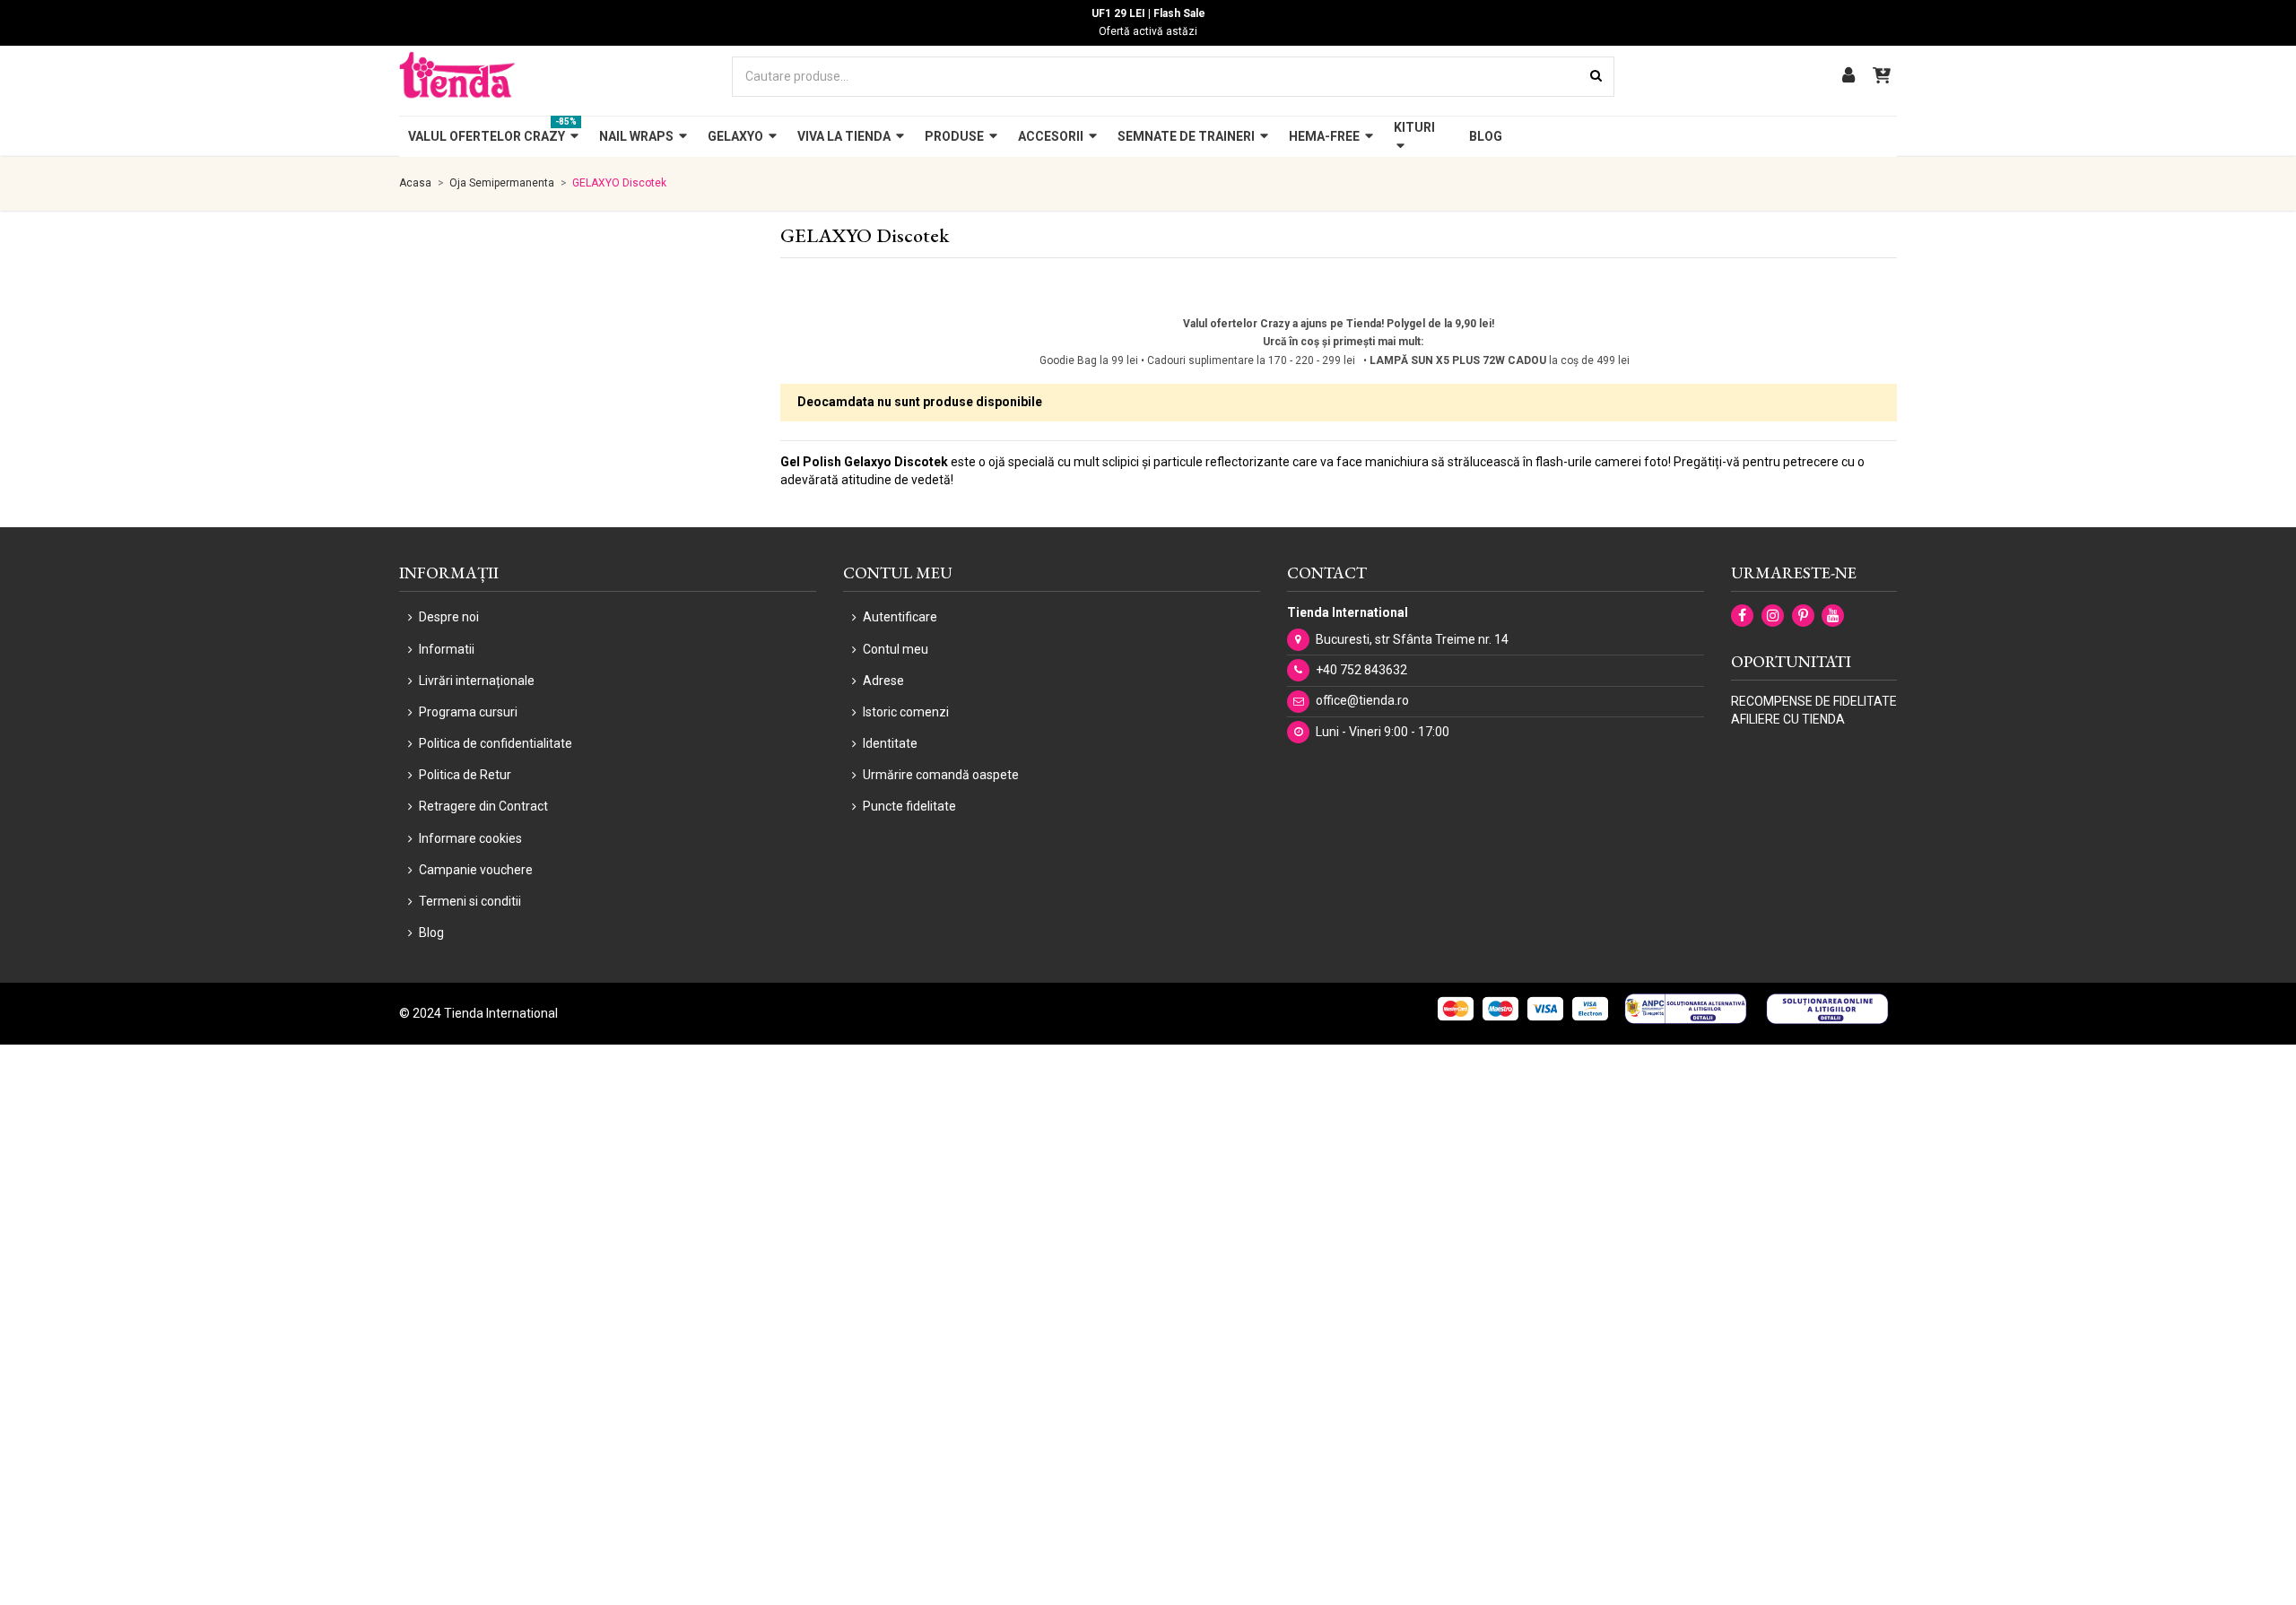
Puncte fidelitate (909, 806)
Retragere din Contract (483, 806)
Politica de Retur (465, 775)
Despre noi (449, 617)
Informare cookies (470, 838)
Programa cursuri (468, 712)
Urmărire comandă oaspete (941, 775)
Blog (431, 933)
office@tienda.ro (1362, 700)
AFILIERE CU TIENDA (1788, 719)
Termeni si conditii (470, 901)
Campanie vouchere (476, 870)
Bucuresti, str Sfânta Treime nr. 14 (1412, 639)
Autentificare (900, 617)
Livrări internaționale (477, 681)
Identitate (890, 743)
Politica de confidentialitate (496, 743)
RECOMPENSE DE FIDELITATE (1814, 701)
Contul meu (896, 649)
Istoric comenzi (906, 712)
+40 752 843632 (1361, 670)
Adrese (883, 681)
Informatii (447, 649)
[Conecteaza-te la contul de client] (1848, 77)
